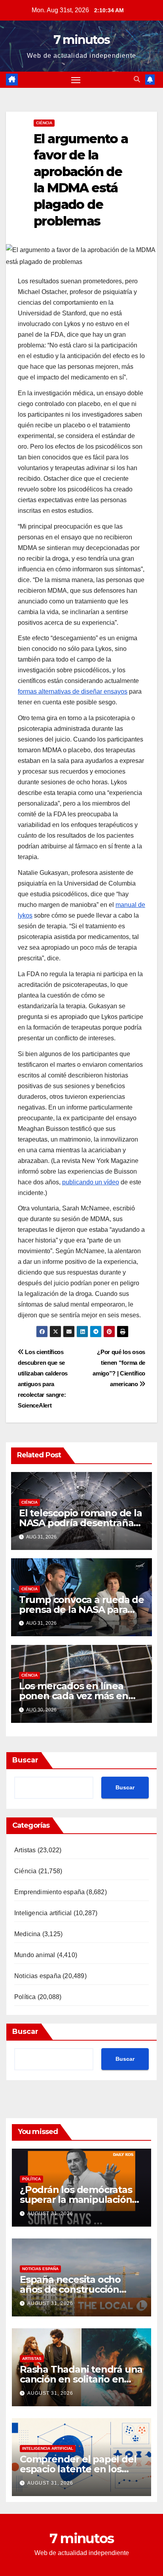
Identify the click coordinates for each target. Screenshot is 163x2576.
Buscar (25, 1760)
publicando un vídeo (91, 1182)
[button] (137, 79)
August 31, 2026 (50, 2214)
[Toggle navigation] (76, 80)
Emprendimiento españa (49, 1892)
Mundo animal (35, 1955)
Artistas (25, 1850)
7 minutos (82, 40)
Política (25, 1997)
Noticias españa (38, 1976)
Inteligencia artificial (43, 1913)
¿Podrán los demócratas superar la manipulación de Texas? (76, 2199)
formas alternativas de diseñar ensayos (73, 691)
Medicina (27, 1934)
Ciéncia (44, 123)
